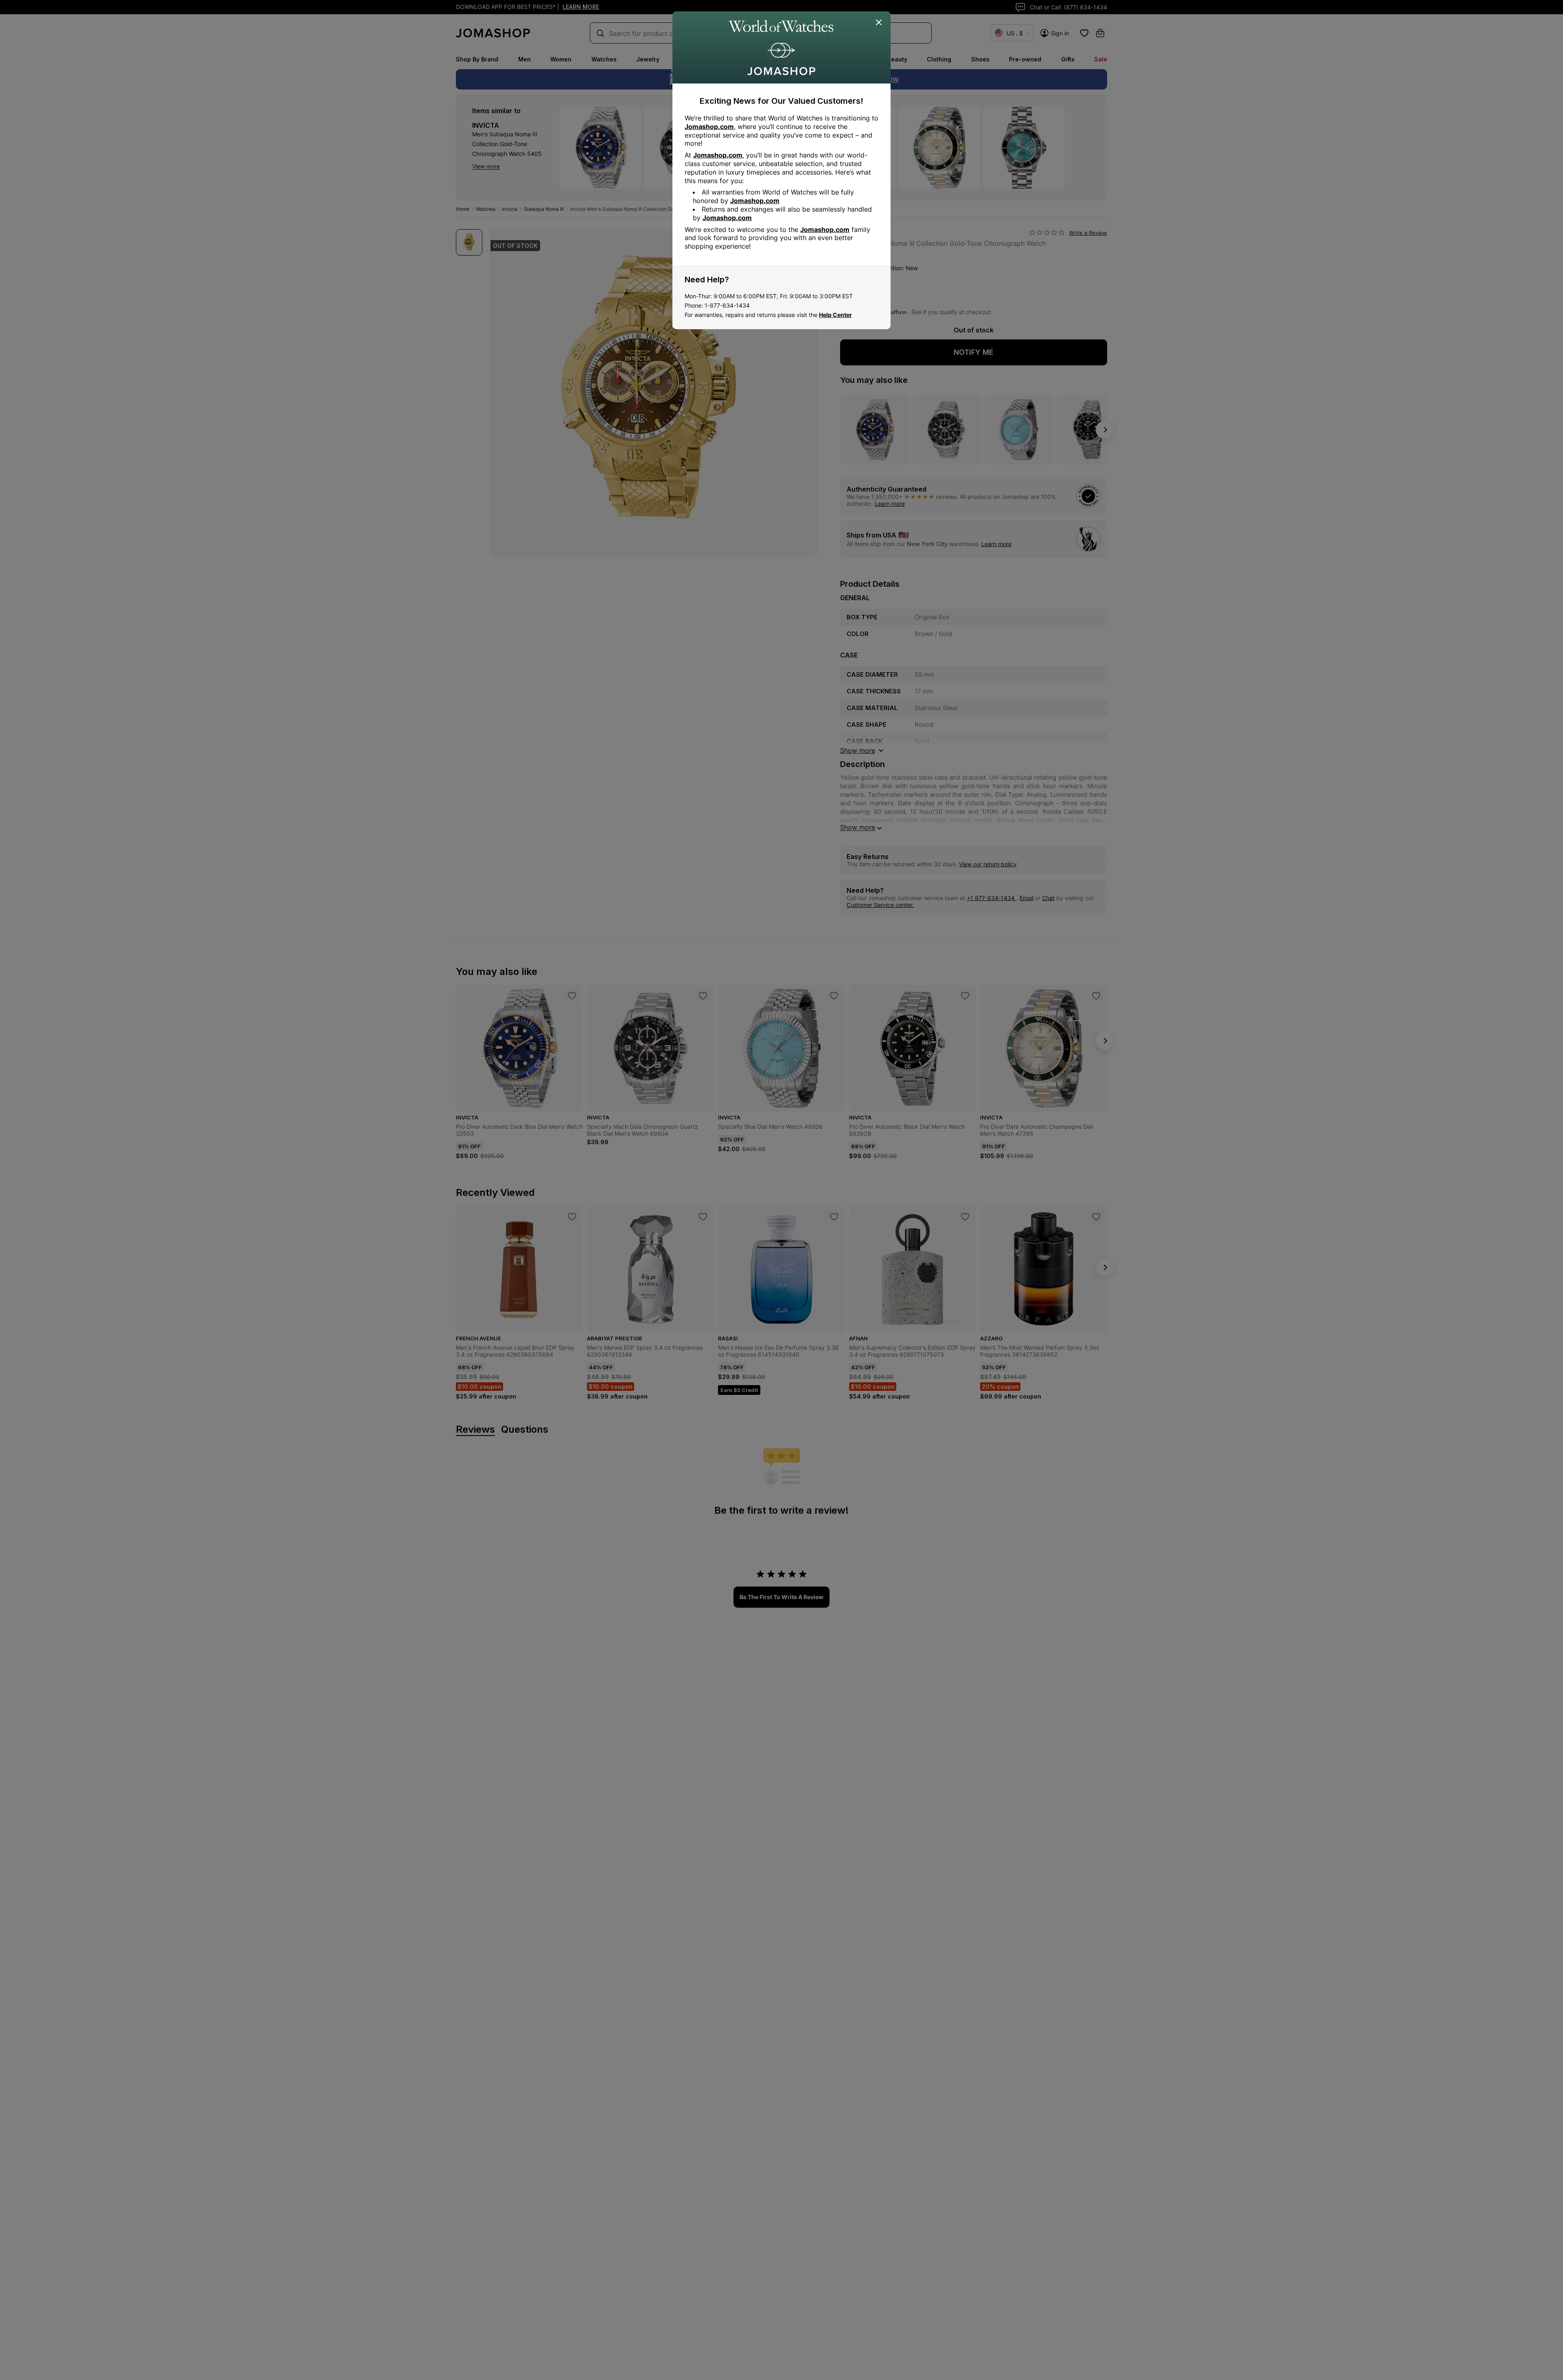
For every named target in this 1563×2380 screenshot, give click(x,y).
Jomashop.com (709, 127)
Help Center (835, 315)
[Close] (879, 23)
